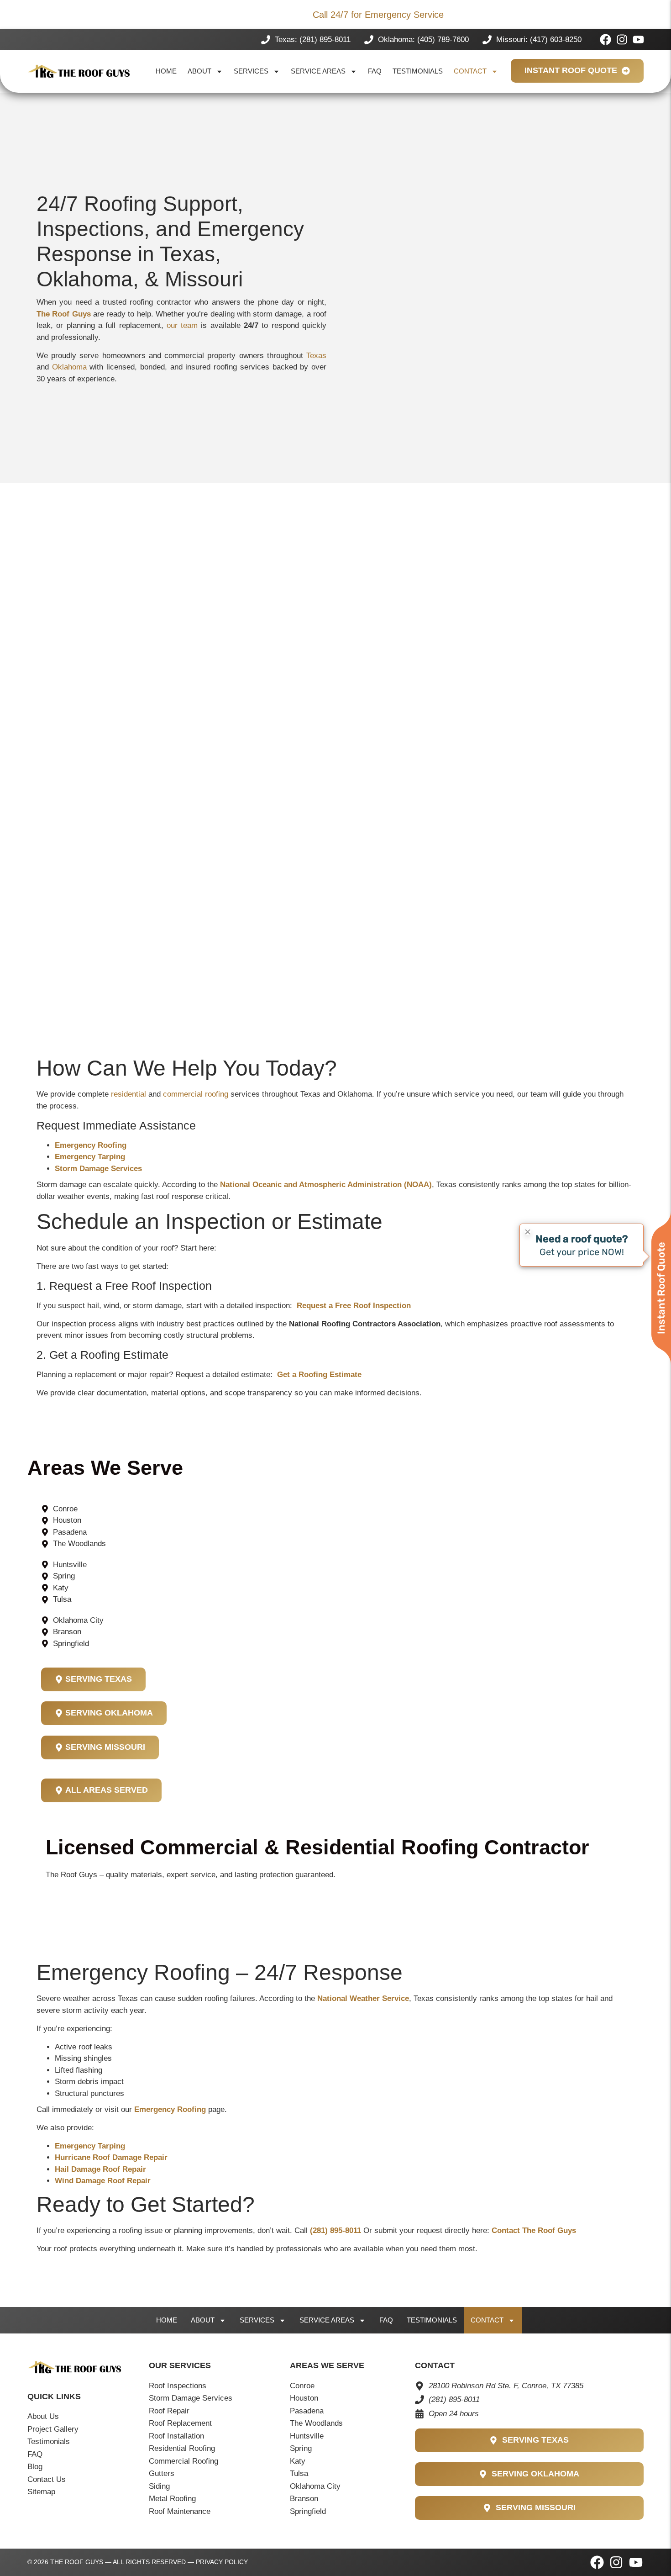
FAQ (375, 71)
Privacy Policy (222, 2562)
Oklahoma (69, 367)
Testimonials (418, 71)
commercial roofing (196, 1094)
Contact (470, 71)
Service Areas (318, 71)
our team (182, 325)
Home (166, 71)
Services (251, 71)
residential (128, 1094)
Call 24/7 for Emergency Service (378, 15)
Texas (316, 356)
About (199, 71)
